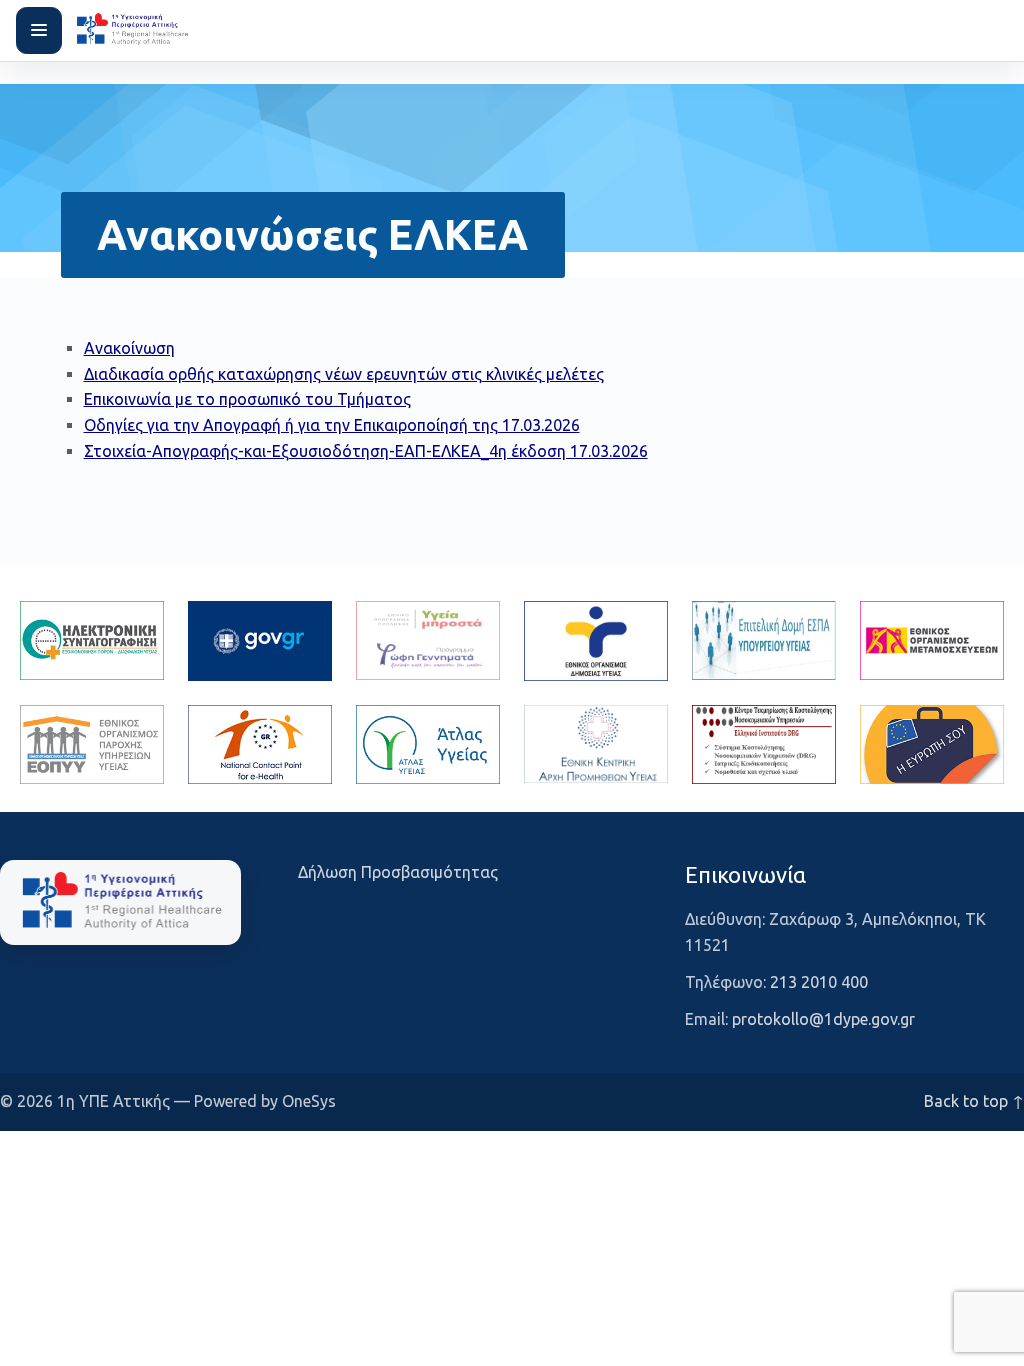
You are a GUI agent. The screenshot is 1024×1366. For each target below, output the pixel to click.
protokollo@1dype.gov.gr (823, 1019)
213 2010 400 (819, 982)
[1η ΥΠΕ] (120, 902)
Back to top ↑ (974, 1101)
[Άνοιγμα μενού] (39, 30)
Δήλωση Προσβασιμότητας (398, 872)
